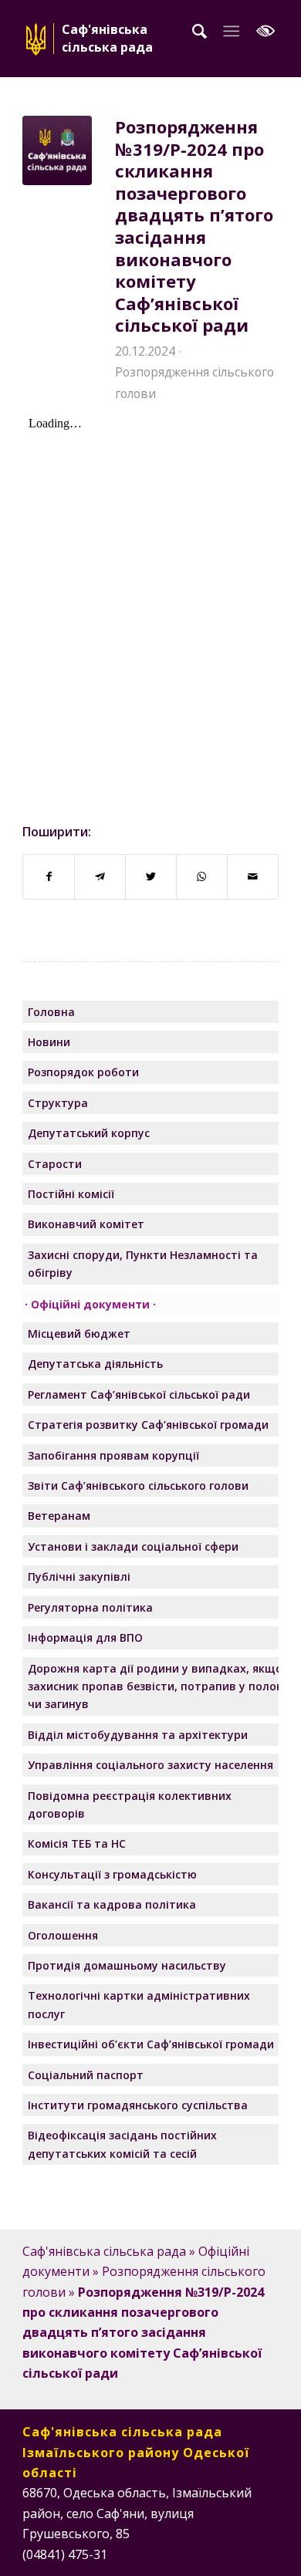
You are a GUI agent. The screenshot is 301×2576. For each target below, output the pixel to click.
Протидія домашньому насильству (127, 1965)
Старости (55, 1164)
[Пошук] (200, 31)
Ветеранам (59, 1516)
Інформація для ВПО (85, 1637)
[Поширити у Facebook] (49, 876)
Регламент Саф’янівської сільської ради (139, 1394)
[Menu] (231, 31)
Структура (58, 1103)
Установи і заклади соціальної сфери (133, 1546)
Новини (49, 1042)
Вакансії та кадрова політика (112, 1904)
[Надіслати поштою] (253, 876)
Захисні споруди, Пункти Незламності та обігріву (143, 1264)
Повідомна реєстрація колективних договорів (130, 1805)
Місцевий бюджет (79, 1334)
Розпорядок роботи (83, 1072)
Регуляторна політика (90, 1607)
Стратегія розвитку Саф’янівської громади (148, 1425)
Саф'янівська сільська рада (104, 2251)
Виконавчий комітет (86, 1224)
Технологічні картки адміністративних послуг (139, 2004)
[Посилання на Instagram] (221, 2552)
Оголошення (63, 1935)
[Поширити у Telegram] (100, 876)
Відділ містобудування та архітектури (138, 1735)
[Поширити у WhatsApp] (202, 876)
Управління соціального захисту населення (150, 1765)
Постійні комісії (71, 1194)
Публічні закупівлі (79, 1577)
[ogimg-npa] (57, 150)
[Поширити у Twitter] (151, 876)
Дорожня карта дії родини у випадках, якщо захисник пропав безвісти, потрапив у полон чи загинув (156, 1686)
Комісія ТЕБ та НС (77, 1843)
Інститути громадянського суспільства (138, 2105)
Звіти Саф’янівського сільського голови (138, 1486)
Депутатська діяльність (95, 1364)
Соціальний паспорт (86, 2075)
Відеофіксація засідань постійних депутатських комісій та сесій (122, 2144)
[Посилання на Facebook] (198, 2552)
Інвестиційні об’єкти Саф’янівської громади (151, 2044)
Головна (51, 1012)
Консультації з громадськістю (112, 1874)
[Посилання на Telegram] (267, 2552)
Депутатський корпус (89, 1133)
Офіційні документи (90, 1304)
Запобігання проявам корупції (113, 1455)
